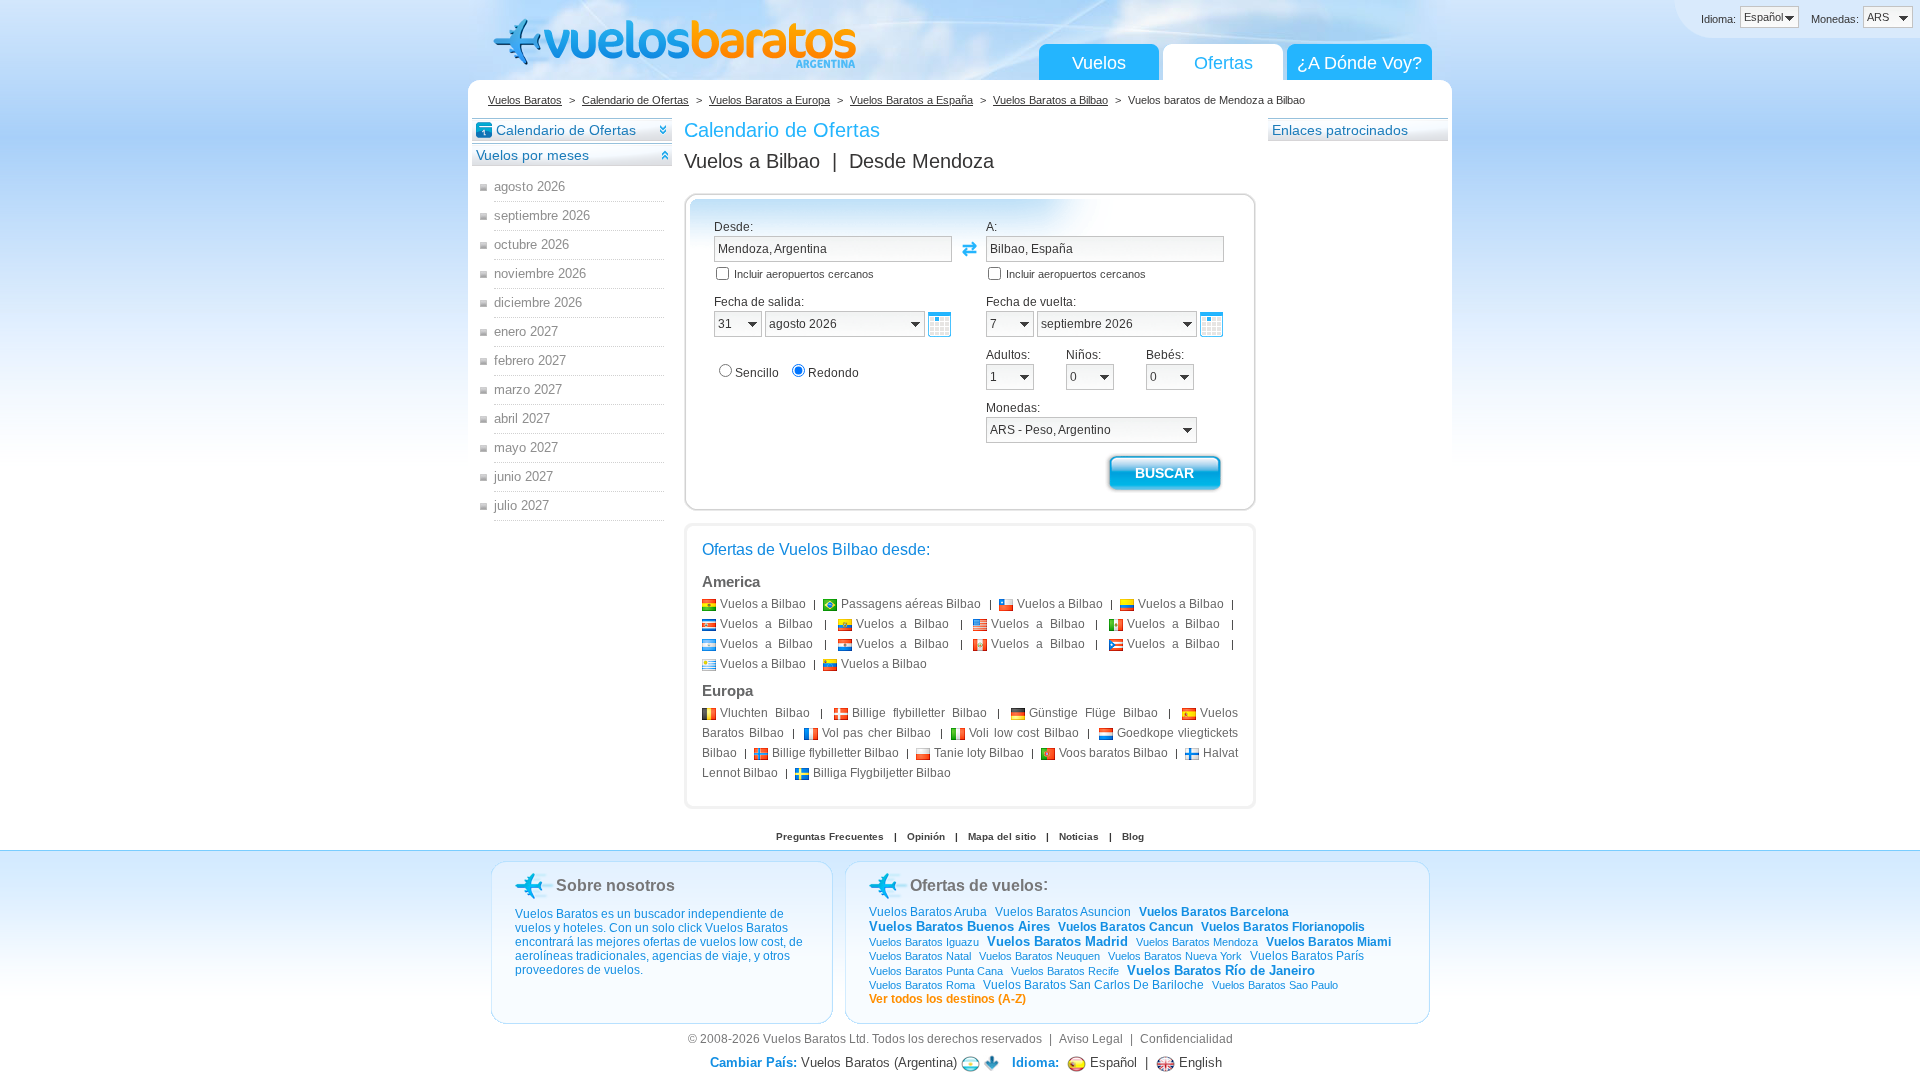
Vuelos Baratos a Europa (769, 100)
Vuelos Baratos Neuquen (1039, 956)
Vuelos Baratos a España (911, 100)
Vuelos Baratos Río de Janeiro (1221, 970)
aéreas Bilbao (911, 604)
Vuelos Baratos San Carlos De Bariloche (1093, 985)
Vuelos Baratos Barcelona (1214, 912)
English (1198, 1062)
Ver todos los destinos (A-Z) (947, 999)
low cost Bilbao (1024, 733)
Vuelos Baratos (525, 100)
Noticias (1079, 836)
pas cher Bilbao (877, 733)
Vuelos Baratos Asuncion (1063, 912)
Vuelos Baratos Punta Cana (936, 971)
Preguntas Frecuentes (830, 836)
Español (1111, 1062)
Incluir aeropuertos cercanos (804, 274)
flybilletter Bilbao (919, 713)
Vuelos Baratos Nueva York (1175, 956)
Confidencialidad (1186, 1039)
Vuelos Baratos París (1307, 956)
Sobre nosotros (615, 885)
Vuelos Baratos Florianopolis (1283, 927)
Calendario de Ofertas (635, 100)
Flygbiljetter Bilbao (882, 773)
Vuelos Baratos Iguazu (924, 942)
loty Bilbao (979, 753)
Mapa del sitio (1002, 836)
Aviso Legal (1091, 1039)
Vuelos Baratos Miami (1328, 942)
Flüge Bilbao (1093, 713)
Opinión (926, 836)
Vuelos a (752, 161)
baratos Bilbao (1113, 753)
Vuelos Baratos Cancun (1125, 927)
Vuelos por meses (532, 155)
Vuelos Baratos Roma (922, 985)
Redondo (833, 373)
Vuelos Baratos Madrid (1057, 941)
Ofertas (1223, 63)
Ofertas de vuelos (976, 885)
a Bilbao (763, 604)
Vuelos (1099, 63)
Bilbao (765, 713)
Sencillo (757, 373)
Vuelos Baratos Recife (1065, 971)
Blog (1133, 836)
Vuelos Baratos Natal (920, 956)
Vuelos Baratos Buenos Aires (959, 926)
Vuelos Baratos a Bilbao (1050, 100)
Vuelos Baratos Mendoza (1197, 942)
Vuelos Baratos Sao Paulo (1275, 985)
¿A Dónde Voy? (1359, 63)
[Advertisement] (1348, 443)
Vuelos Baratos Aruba (928, 912)
